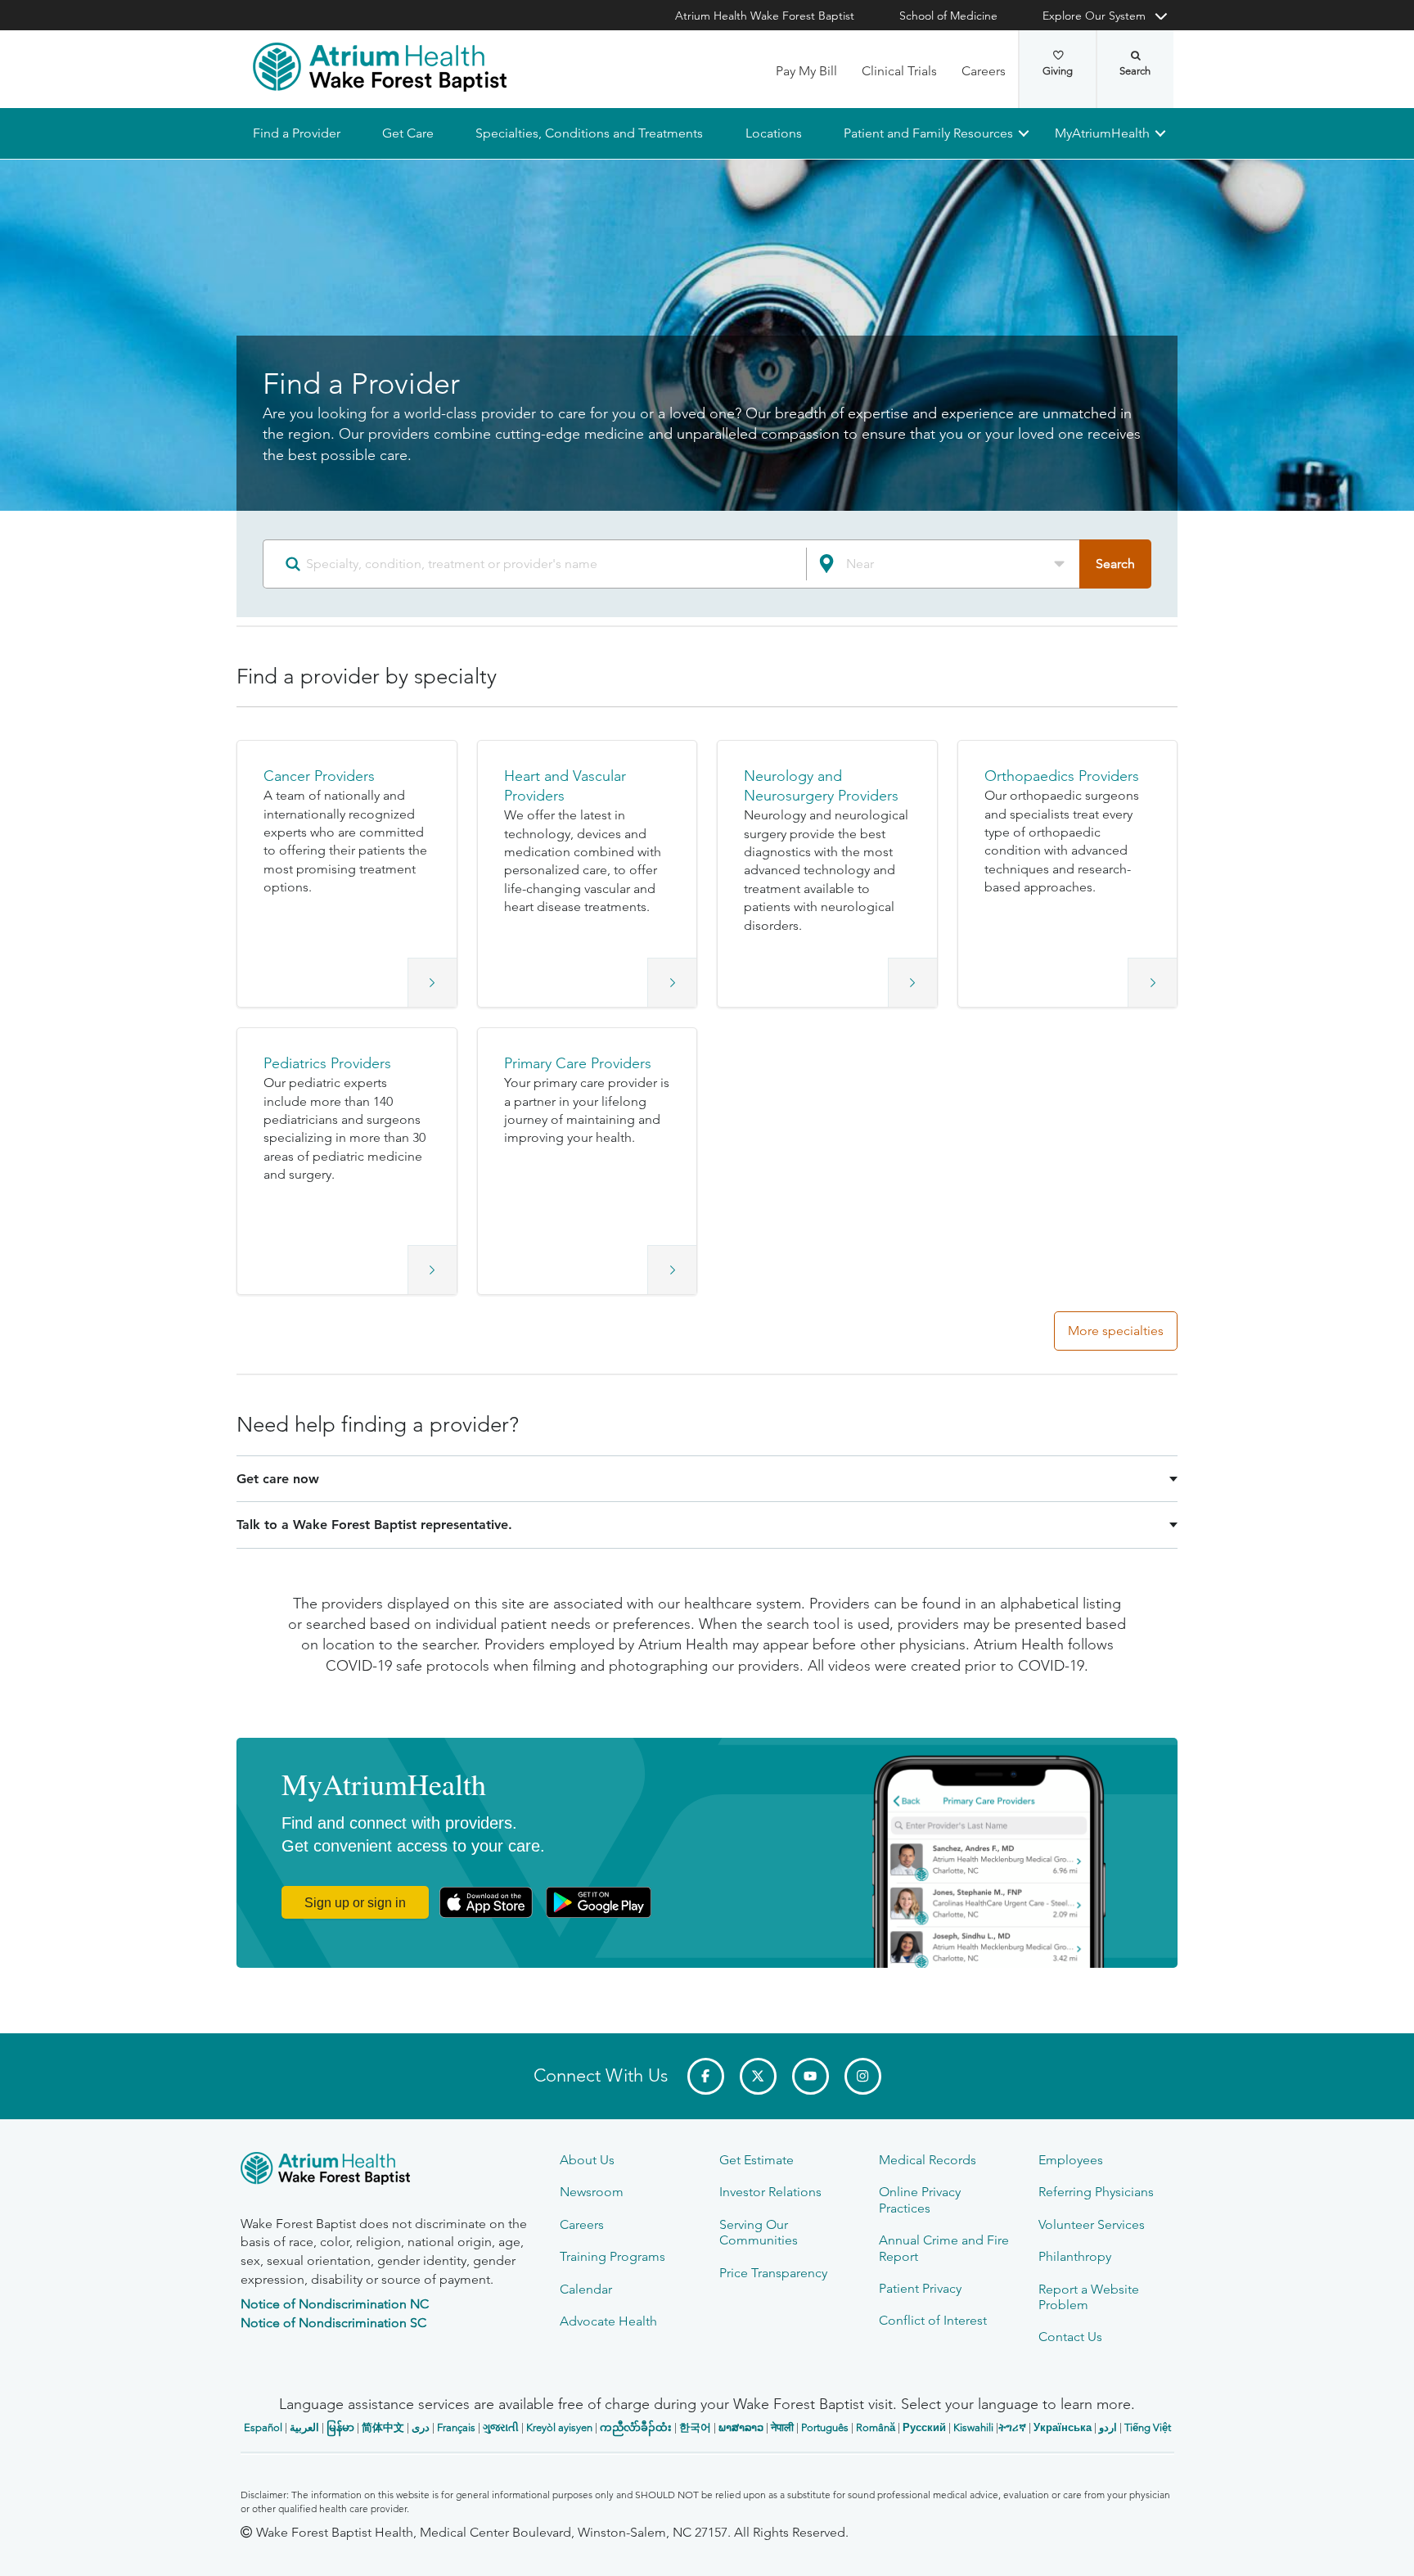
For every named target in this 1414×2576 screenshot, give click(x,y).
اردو (1108, 2427)
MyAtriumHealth (1102, 133)
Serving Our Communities (759, 2232)
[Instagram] (863, 2076)
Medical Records (928, 2160)
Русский (924, 2427)
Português (825, 2427)
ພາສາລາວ (741, 2427)
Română (876, 2427)
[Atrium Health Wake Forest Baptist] (380, 67)
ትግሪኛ (1012, 2427)
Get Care (408, 133)
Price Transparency (773, 2273)
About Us (587, 2160)
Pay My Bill (806, 71)
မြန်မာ (340, 2427)
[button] (347, 874)
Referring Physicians (1096, 2192)
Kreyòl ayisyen (559, 2427)
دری (421, 2427)
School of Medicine (948, 16)
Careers (984, 71)
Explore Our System (1094, 16)
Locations (773, 133)
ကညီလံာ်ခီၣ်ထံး (636, 2427)
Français (456, 2427)
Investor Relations (770, 2192)
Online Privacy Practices (920, 2199)
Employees (1071, 2160)
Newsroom (592, 2192)
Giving (1058, 71)
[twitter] (758, 2076)
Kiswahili (973, 2427)
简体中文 (383, 2427)
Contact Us (1070, 2337)
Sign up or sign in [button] (355, 1903)
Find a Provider (297, 133)
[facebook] (706, 2076)
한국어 (695, 2427)
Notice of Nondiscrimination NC (335, 2304)
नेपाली (782, 2427)
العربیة (304, 2427)
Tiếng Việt (1148, 2427)
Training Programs (612, 2256)
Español (263, 2427)
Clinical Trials (899, 71)
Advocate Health (608, 2321)
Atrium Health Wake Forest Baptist (765, 16)
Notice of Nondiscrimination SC (333, 2323)
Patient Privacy (920, 2288)
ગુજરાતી (501, 2427)
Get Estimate (757, 2160)
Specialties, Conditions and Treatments (589, 133)
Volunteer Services (1092, 2224)
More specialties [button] (1116, 1331)
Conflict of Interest (933, 2320)
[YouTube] (811, 2076)
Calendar (586, 2289)
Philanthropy (1075, 2256)
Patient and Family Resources (928, 133)
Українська (1063, 2427)
